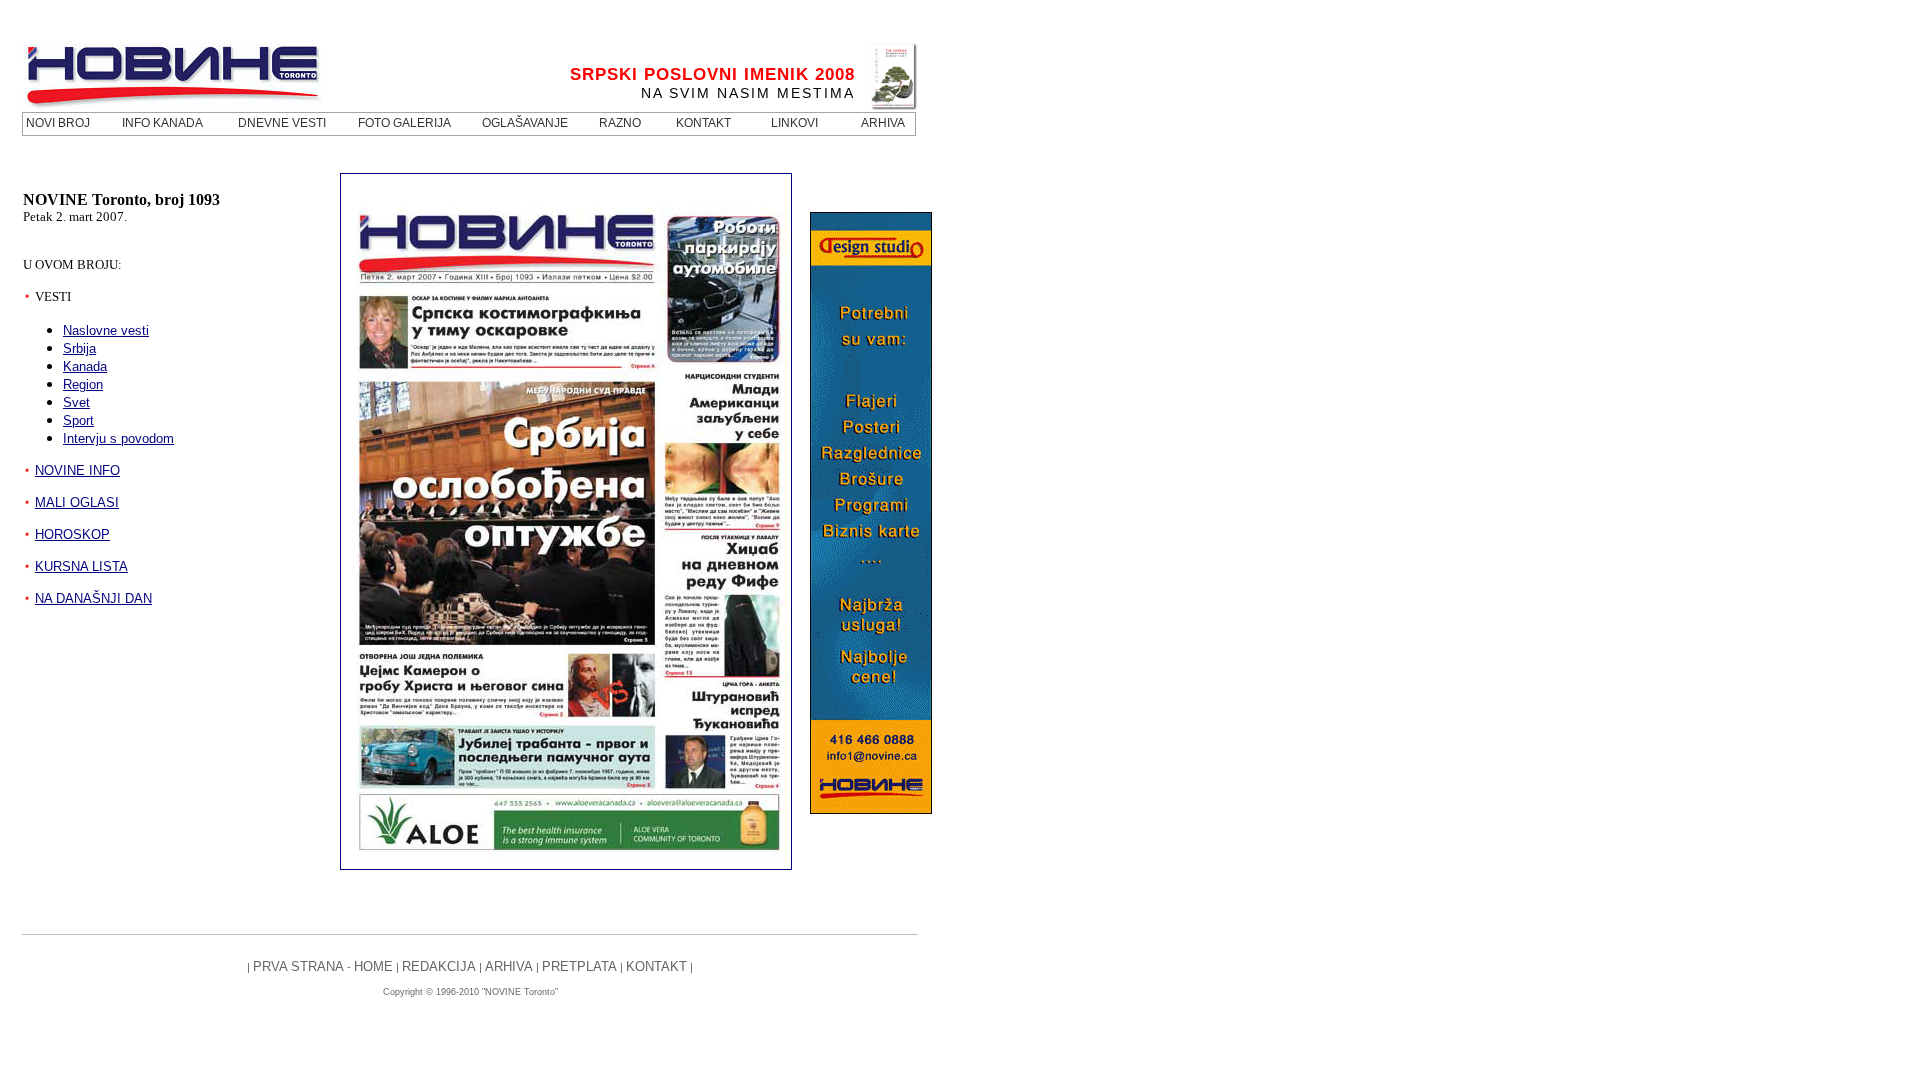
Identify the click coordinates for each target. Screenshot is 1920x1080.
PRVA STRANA (298, 966)
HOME (373, 966)
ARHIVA (510, 966)
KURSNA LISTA (81, 566)
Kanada (85, 366)
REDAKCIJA (439, 966)
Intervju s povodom (118, 438)
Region (83, 384)
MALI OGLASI (77, 502)
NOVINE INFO (77, 470)
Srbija (79, 348)
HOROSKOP (72, 534)
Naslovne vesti (106, 330)
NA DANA (93, 598)
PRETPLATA (579, 966)
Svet (76, 402)
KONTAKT (656, 966)
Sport (78, 420)
